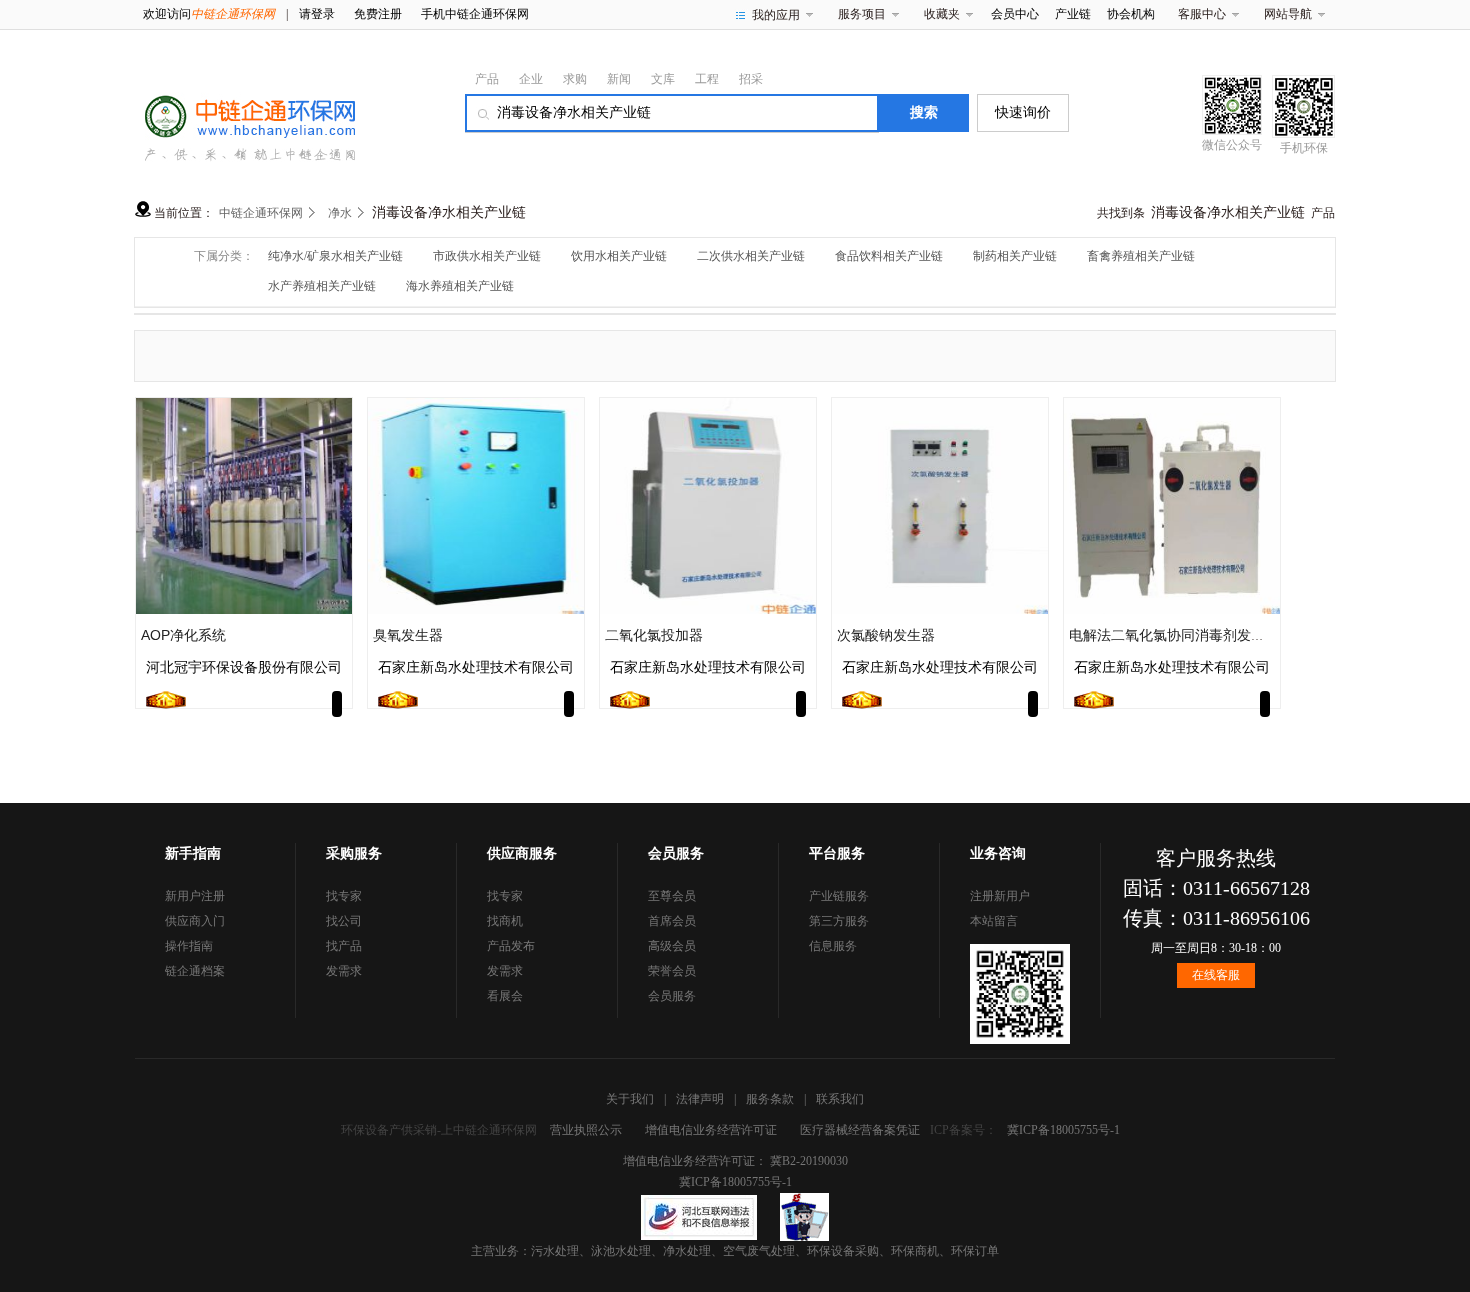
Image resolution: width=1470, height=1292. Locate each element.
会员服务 (672, 996)
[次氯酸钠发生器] (940, 505)
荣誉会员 (672, 971)
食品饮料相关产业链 (889, 256)
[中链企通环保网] (245, 112)
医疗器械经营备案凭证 (860, 1130)
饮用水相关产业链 (619, 256)
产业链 (1073, 14)
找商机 (505, 921)
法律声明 (700, 1099)
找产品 (344, 946)
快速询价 (1023, 112)
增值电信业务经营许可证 (711, 1130)
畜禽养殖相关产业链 (1141, 256)
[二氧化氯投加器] (708, 505)
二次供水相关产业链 (751, 256)
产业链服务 (839, 896)
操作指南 (189, 946)
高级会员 (672, 946)
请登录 (317, 14)
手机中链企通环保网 (475, 14)
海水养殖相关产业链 (460, 286)
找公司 (344, 921)
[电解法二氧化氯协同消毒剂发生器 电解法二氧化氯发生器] (1172, 505)
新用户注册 (195, 896)
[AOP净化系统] (244, 505)
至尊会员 (672, 896)
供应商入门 (195, 921)
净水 (340, 213)
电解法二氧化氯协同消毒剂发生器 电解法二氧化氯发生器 (1246, 635)
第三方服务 (839, 921)
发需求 (344, 971)
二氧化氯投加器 (654, 635)
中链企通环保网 (261, 213)
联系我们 (840, 1099)
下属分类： (224, 256)
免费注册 (378, 14)
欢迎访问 (209, 14)
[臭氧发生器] (476, 505)
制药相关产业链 (1015, 256)
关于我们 (630, 1099)
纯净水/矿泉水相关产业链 (335, 256)
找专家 (344, 896)
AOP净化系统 (183, 635)
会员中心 (1015, 14)
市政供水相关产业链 (487, 256)
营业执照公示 (586, 1130)
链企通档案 (195, 971)
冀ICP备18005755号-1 (1063, 1130)
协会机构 (1131, 14)
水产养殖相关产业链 (322, 286)
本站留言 (994, 921)
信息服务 (833, 946)
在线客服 (1216, 975)
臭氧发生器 (408, 635)
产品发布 (511, 946)
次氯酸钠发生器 (886, 635)
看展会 (505, 996)
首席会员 (672, 921)
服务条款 (770, 1099)
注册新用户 (1000, 896)
